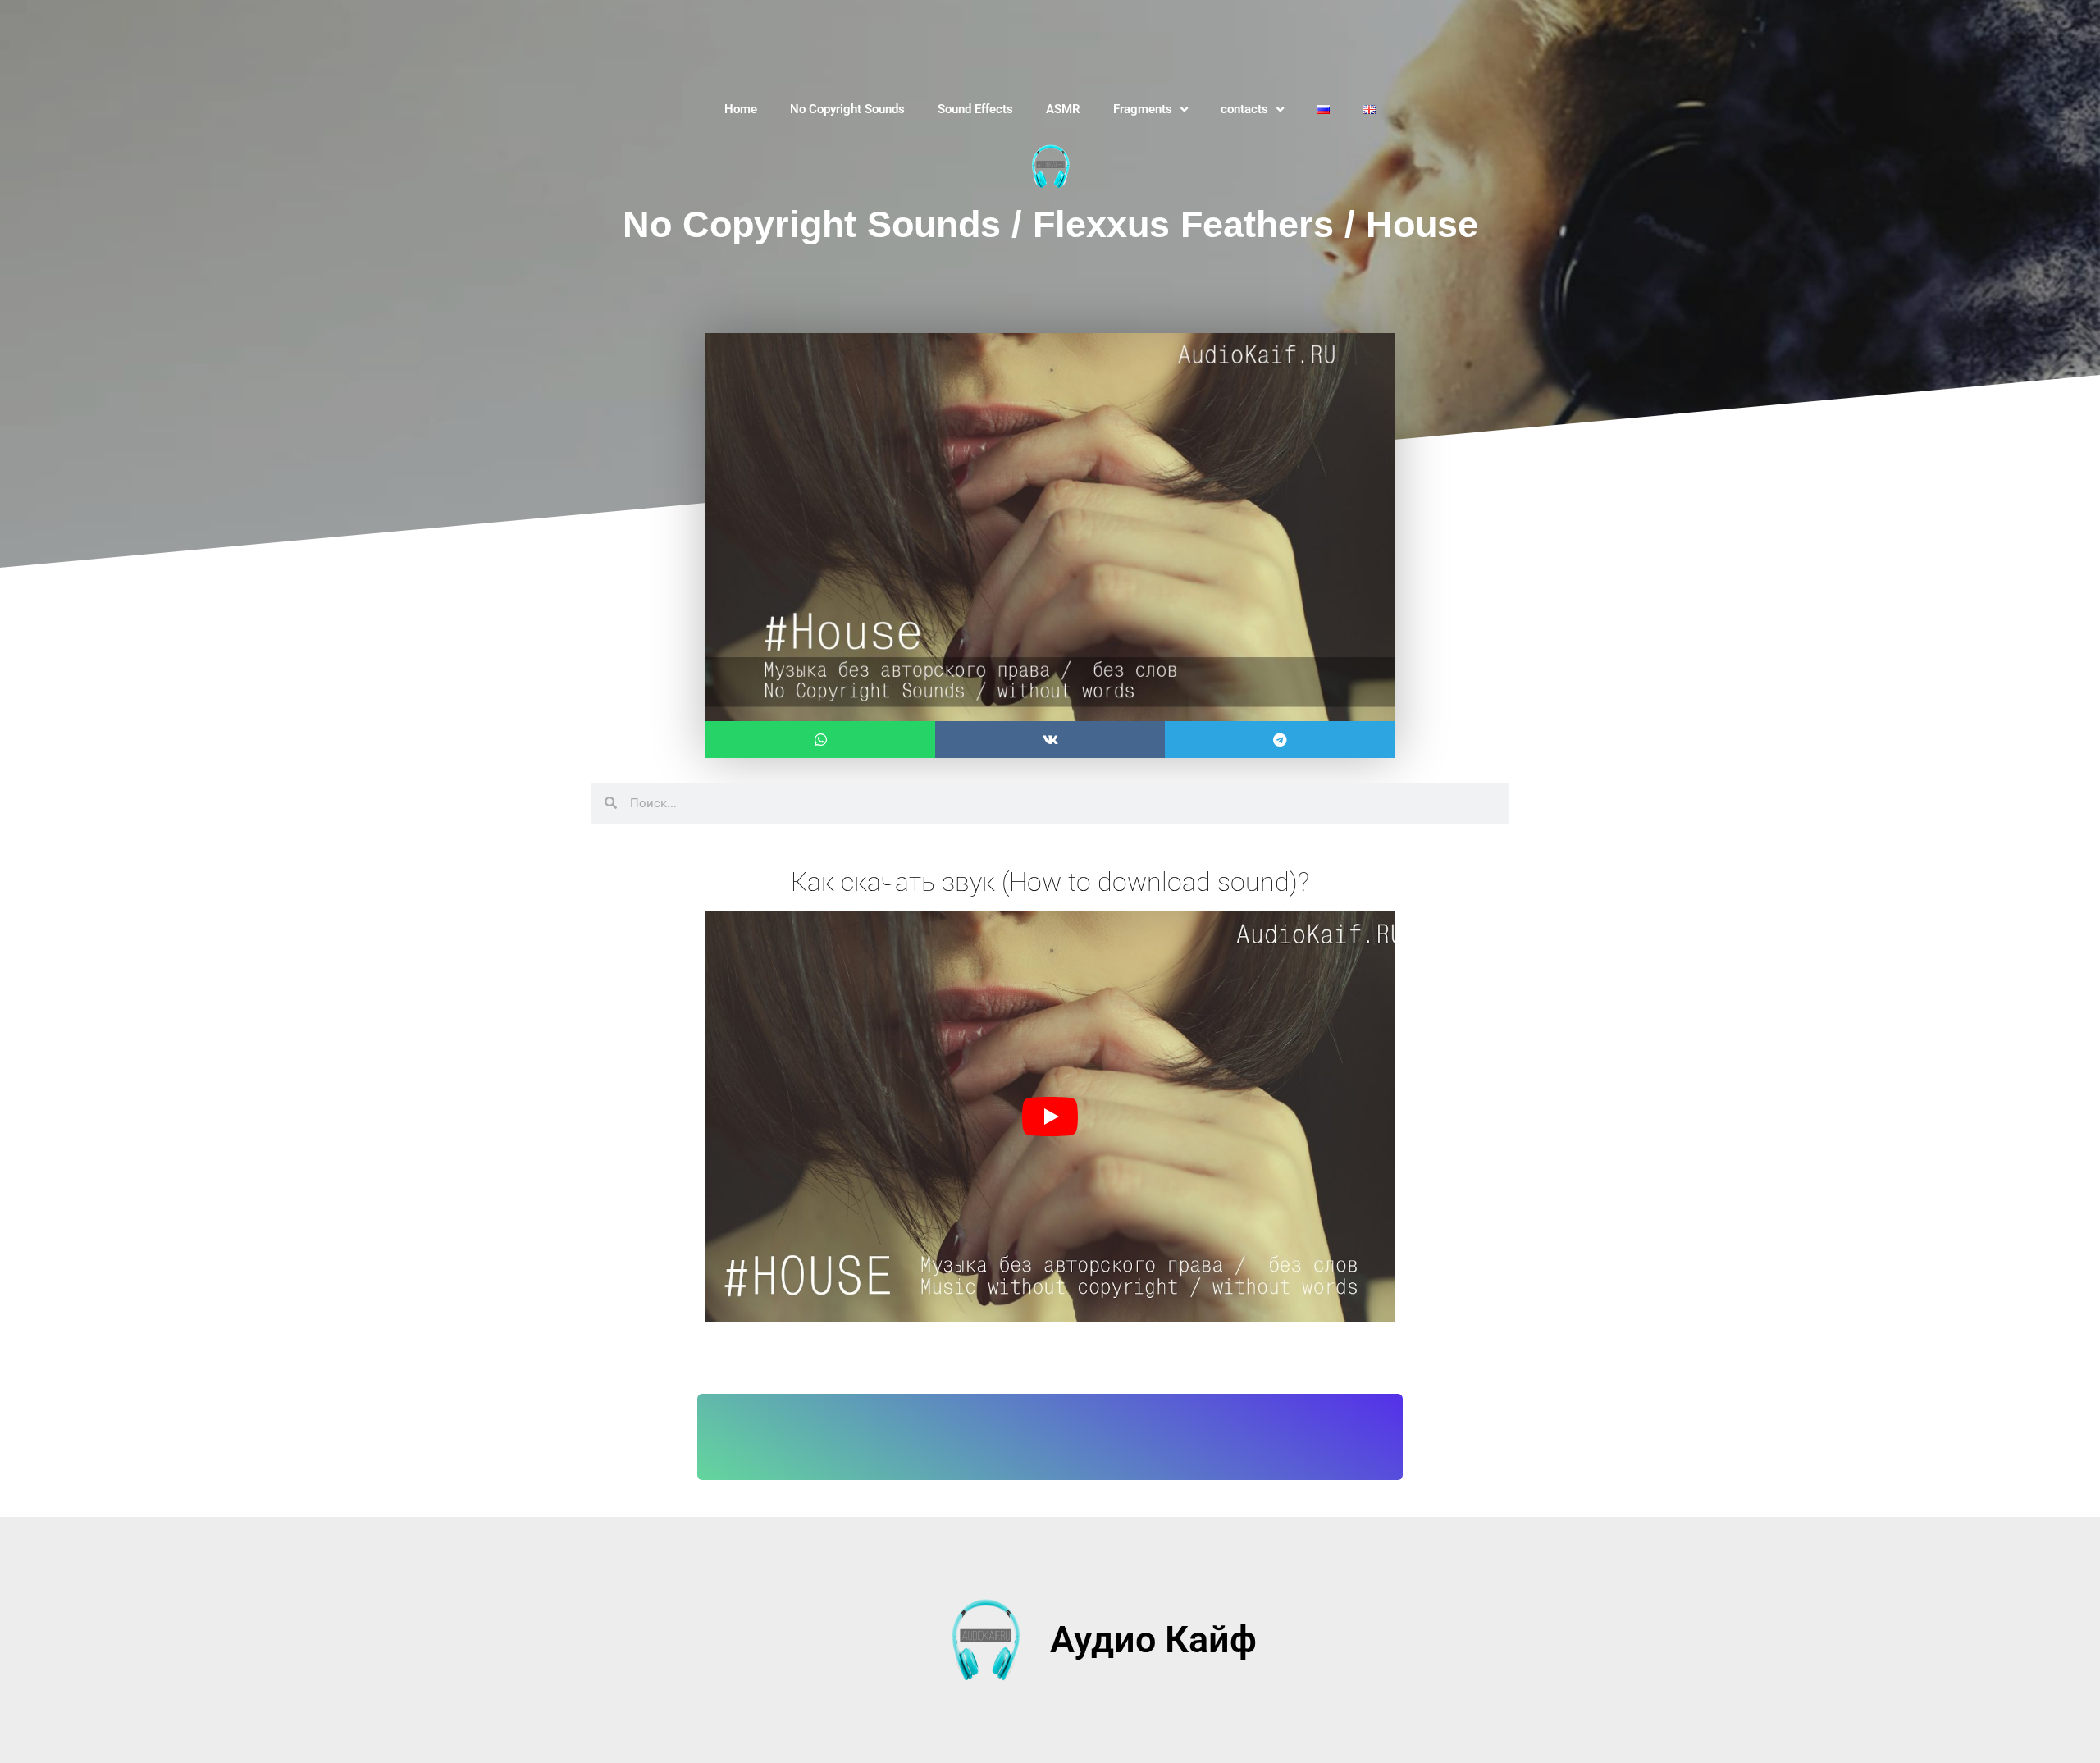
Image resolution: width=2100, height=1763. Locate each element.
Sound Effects (975, 109)
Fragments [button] (1143, 109)
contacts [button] (1244, 109)
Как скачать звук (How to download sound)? (1050, 882)
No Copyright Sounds (847, 109)
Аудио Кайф (1153, 1640)
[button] (820, 740)
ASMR (1063, 109)
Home (741, 109)
